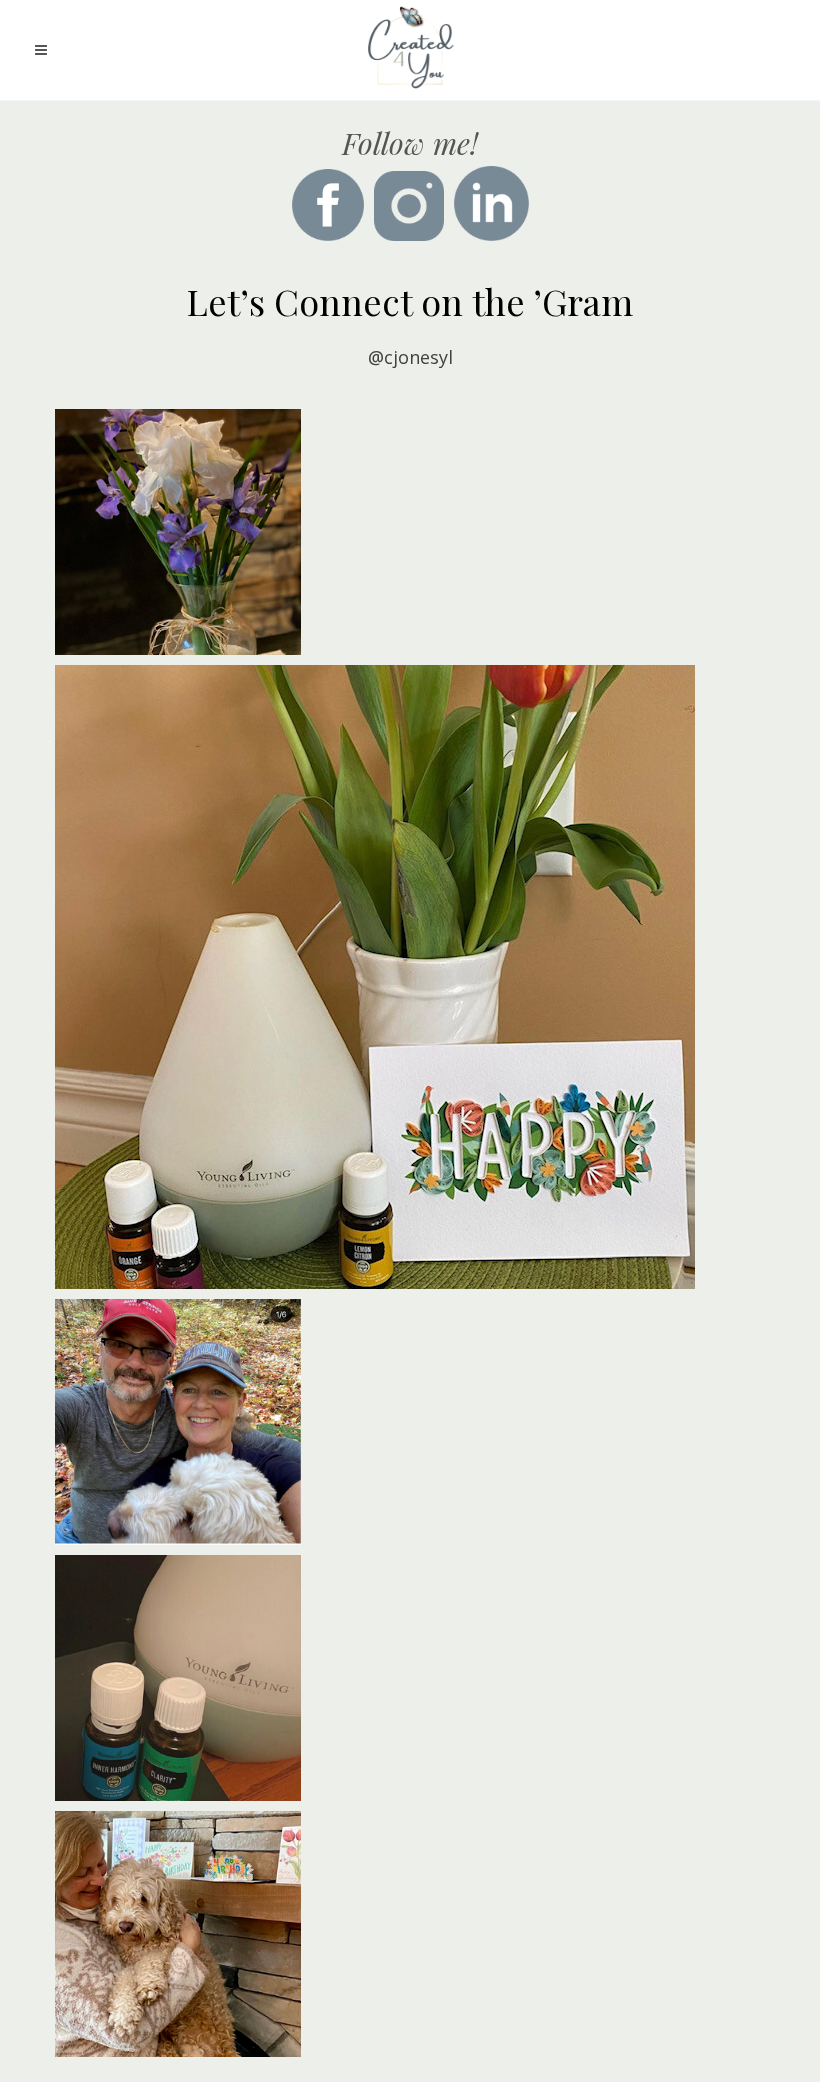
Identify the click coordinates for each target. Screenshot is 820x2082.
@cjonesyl (410, 357)
